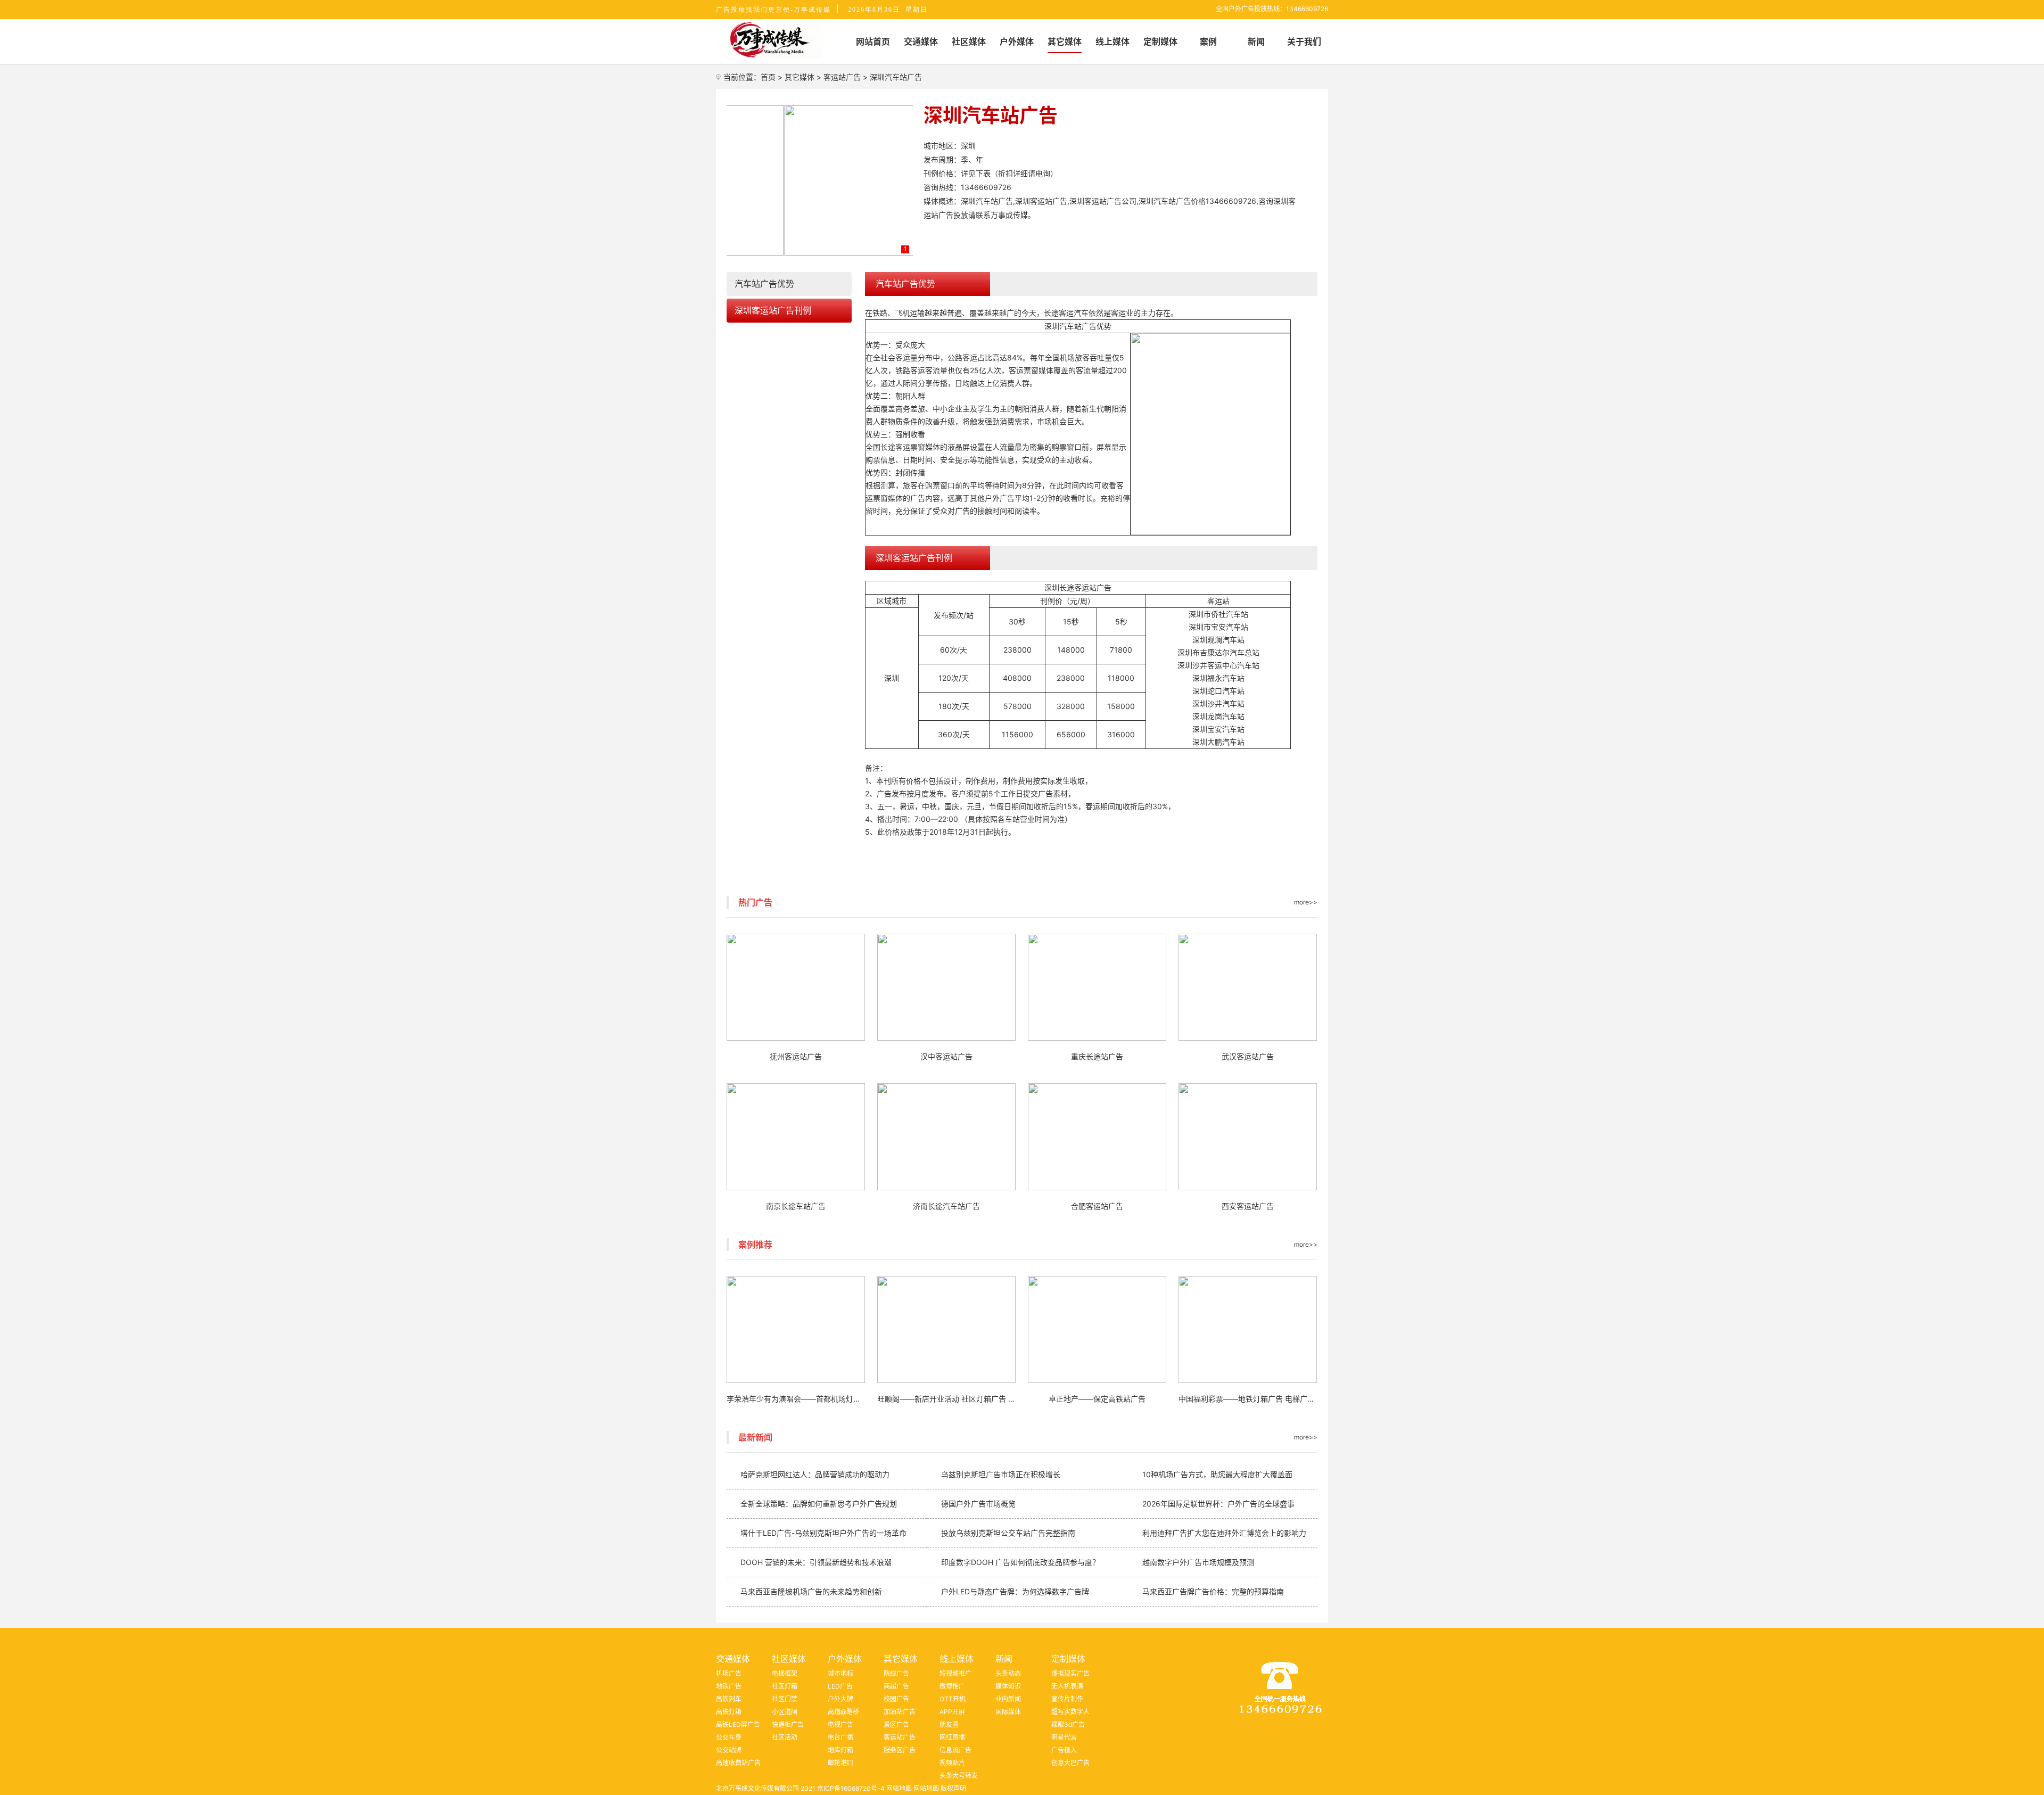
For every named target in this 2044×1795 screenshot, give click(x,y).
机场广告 (729, 1673)
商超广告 (896, 1686)
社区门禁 (785, 1699)
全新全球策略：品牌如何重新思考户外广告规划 (819, 1504)
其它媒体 (800, 77)
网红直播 (952, 1737)
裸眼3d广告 (1068, 1724)
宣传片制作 (1067, 1699)
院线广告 (896, 1673)
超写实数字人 (1070, 1712)
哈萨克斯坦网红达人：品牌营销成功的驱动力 (815, 1474)
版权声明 (953, 1788)
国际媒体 (1008, 1712)
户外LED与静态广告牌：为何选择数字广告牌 (1015, 1591)
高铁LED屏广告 (738, 1724)
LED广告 (840, 1686)
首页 (768, 77)
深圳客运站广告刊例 (773, 310)
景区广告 (896, 1724)
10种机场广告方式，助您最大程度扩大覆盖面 (1217, 1474)
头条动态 (1008, 1673)
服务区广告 (900, 1750)
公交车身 (729, 1737)
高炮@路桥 (843, 1712)
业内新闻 (1008, 1699)
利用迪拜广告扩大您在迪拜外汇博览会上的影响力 (1224, 1533)
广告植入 (1064, 1750)
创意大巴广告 (1070, 1763)
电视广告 (840, 1724)
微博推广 (952, 1686)
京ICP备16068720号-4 (851, 1788)
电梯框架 (785, 1673)
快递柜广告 (788, 1724)
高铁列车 (729, 1699)
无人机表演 (1067, 1686)
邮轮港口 (840, 1763)
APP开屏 (952, 1712)
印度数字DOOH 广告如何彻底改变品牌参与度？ (1020, 1562)
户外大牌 (840, 1699)
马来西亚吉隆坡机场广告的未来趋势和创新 (811, 1591)
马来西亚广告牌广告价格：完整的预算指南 (1213, 1591)
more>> (1306, 902)
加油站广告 (900, 1712)
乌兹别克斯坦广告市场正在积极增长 (1001, 1474)
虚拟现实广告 (1070, 1673)
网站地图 (899, 1788)
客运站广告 (842, 77)
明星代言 (1064, 1737)
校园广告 (896, 1699)
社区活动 (785, 1737)
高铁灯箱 (729, 1712)
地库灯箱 (840, 1750)
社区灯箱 (785, 1686)
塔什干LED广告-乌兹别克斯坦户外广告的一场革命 (823, 1533)
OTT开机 (953, 1699)
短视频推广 (955, 1673)
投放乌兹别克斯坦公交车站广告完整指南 (1008, 1533)
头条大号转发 (959, 1776)
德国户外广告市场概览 (978, 1504)
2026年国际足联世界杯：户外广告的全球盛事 (1218, 1504)
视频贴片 (952, 1763)
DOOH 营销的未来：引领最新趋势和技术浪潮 (816, 1562)
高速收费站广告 (738, 1763)
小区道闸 (785, 1712)
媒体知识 (1008, 1686)
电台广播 (840, 1737)
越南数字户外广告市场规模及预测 (1198, 1562)
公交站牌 (729, 1750)
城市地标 (840, 1673)
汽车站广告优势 (764, 284)
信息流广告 (955, 1750)
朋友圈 (949, 1724)
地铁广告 (729, 1686)
